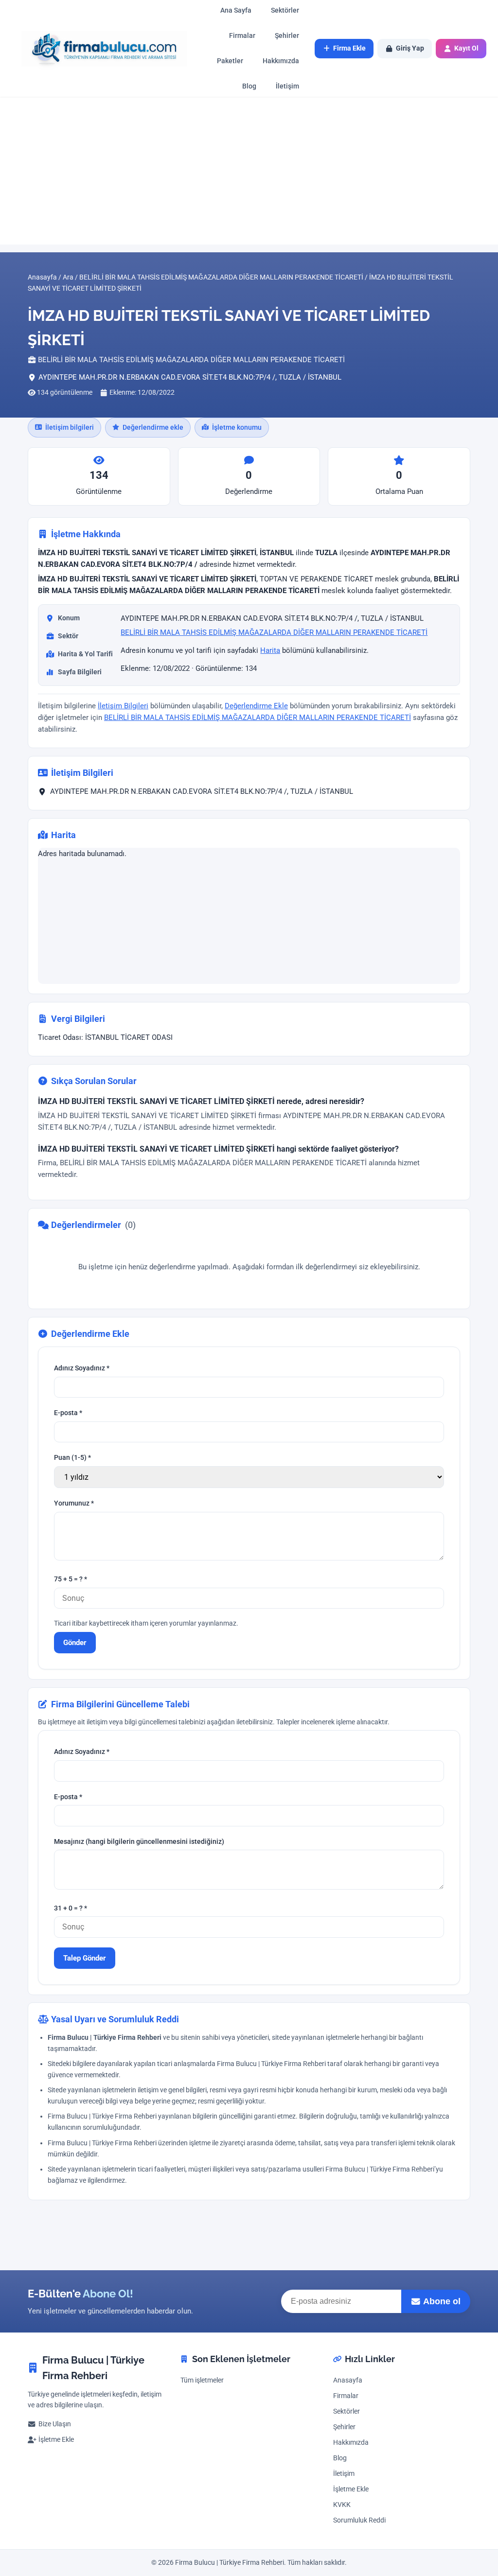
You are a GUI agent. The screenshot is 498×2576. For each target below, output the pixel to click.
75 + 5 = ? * (71, 1579)
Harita (270, 650)
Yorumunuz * (74, 1503)
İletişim (287, 86)
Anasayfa (348, 2380)
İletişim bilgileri (70, 427)
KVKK (342, 2505)
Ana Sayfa (236, 10)
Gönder (75, 1643)
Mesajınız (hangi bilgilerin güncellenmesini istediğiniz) (139, 1841)
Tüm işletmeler (202, 2380)
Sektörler (285, 10)
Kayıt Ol (466, 48)
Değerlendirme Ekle (256, 706)
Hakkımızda (281, 61)
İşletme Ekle (56, 2440)
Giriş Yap (410, 48)
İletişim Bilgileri (123, 706)
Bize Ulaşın (55, 2424)
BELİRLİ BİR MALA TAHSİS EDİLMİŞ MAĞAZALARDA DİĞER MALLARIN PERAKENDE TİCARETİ (274, 633)
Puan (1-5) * (72, 1458)
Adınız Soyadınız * (82, 1368)
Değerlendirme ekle (153, 427)
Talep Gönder (85, 1958)
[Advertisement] (249, 171)
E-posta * (68, 1413)
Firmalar (242, 36)
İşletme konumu (237, 427)
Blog (249, 86)
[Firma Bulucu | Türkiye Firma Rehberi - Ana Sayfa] (99, 48)
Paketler (230, 61)
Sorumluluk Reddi (359, 2520)
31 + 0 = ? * (71, 1908)
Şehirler (287, 36)
